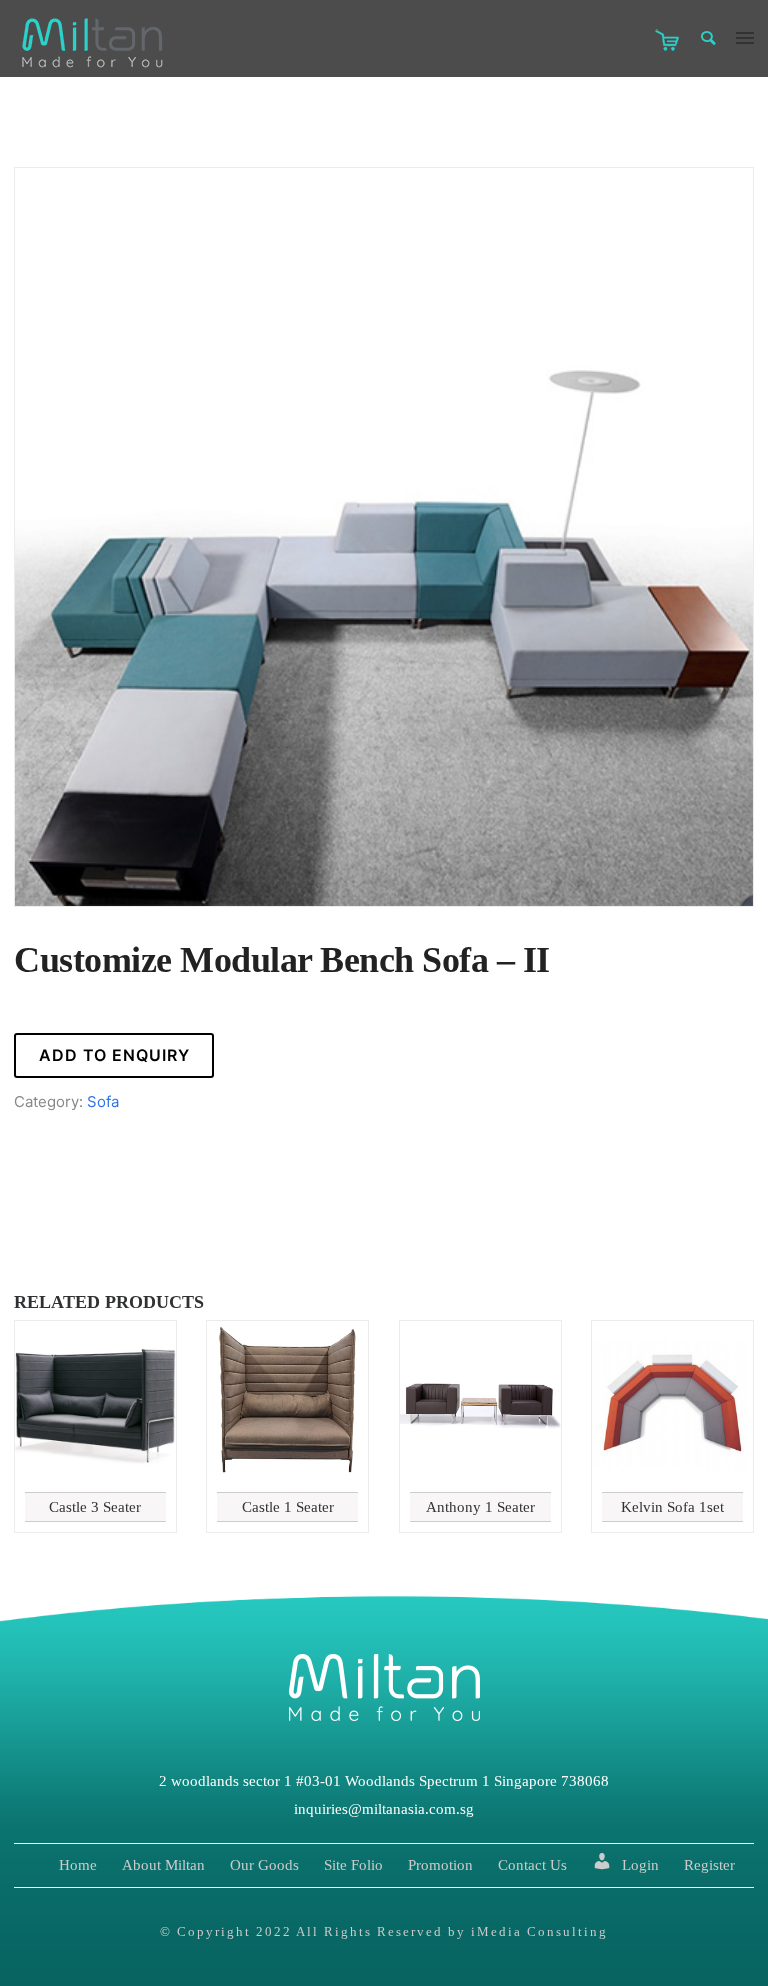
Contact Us (532, 1865)
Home (78, 1865)
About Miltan (163, 1865)
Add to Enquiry (114, 1055)
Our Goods (264, 1865)
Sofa (103, 1101)
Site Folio (353, 1865)
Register (709, 1865)
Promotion (440, 1865)
